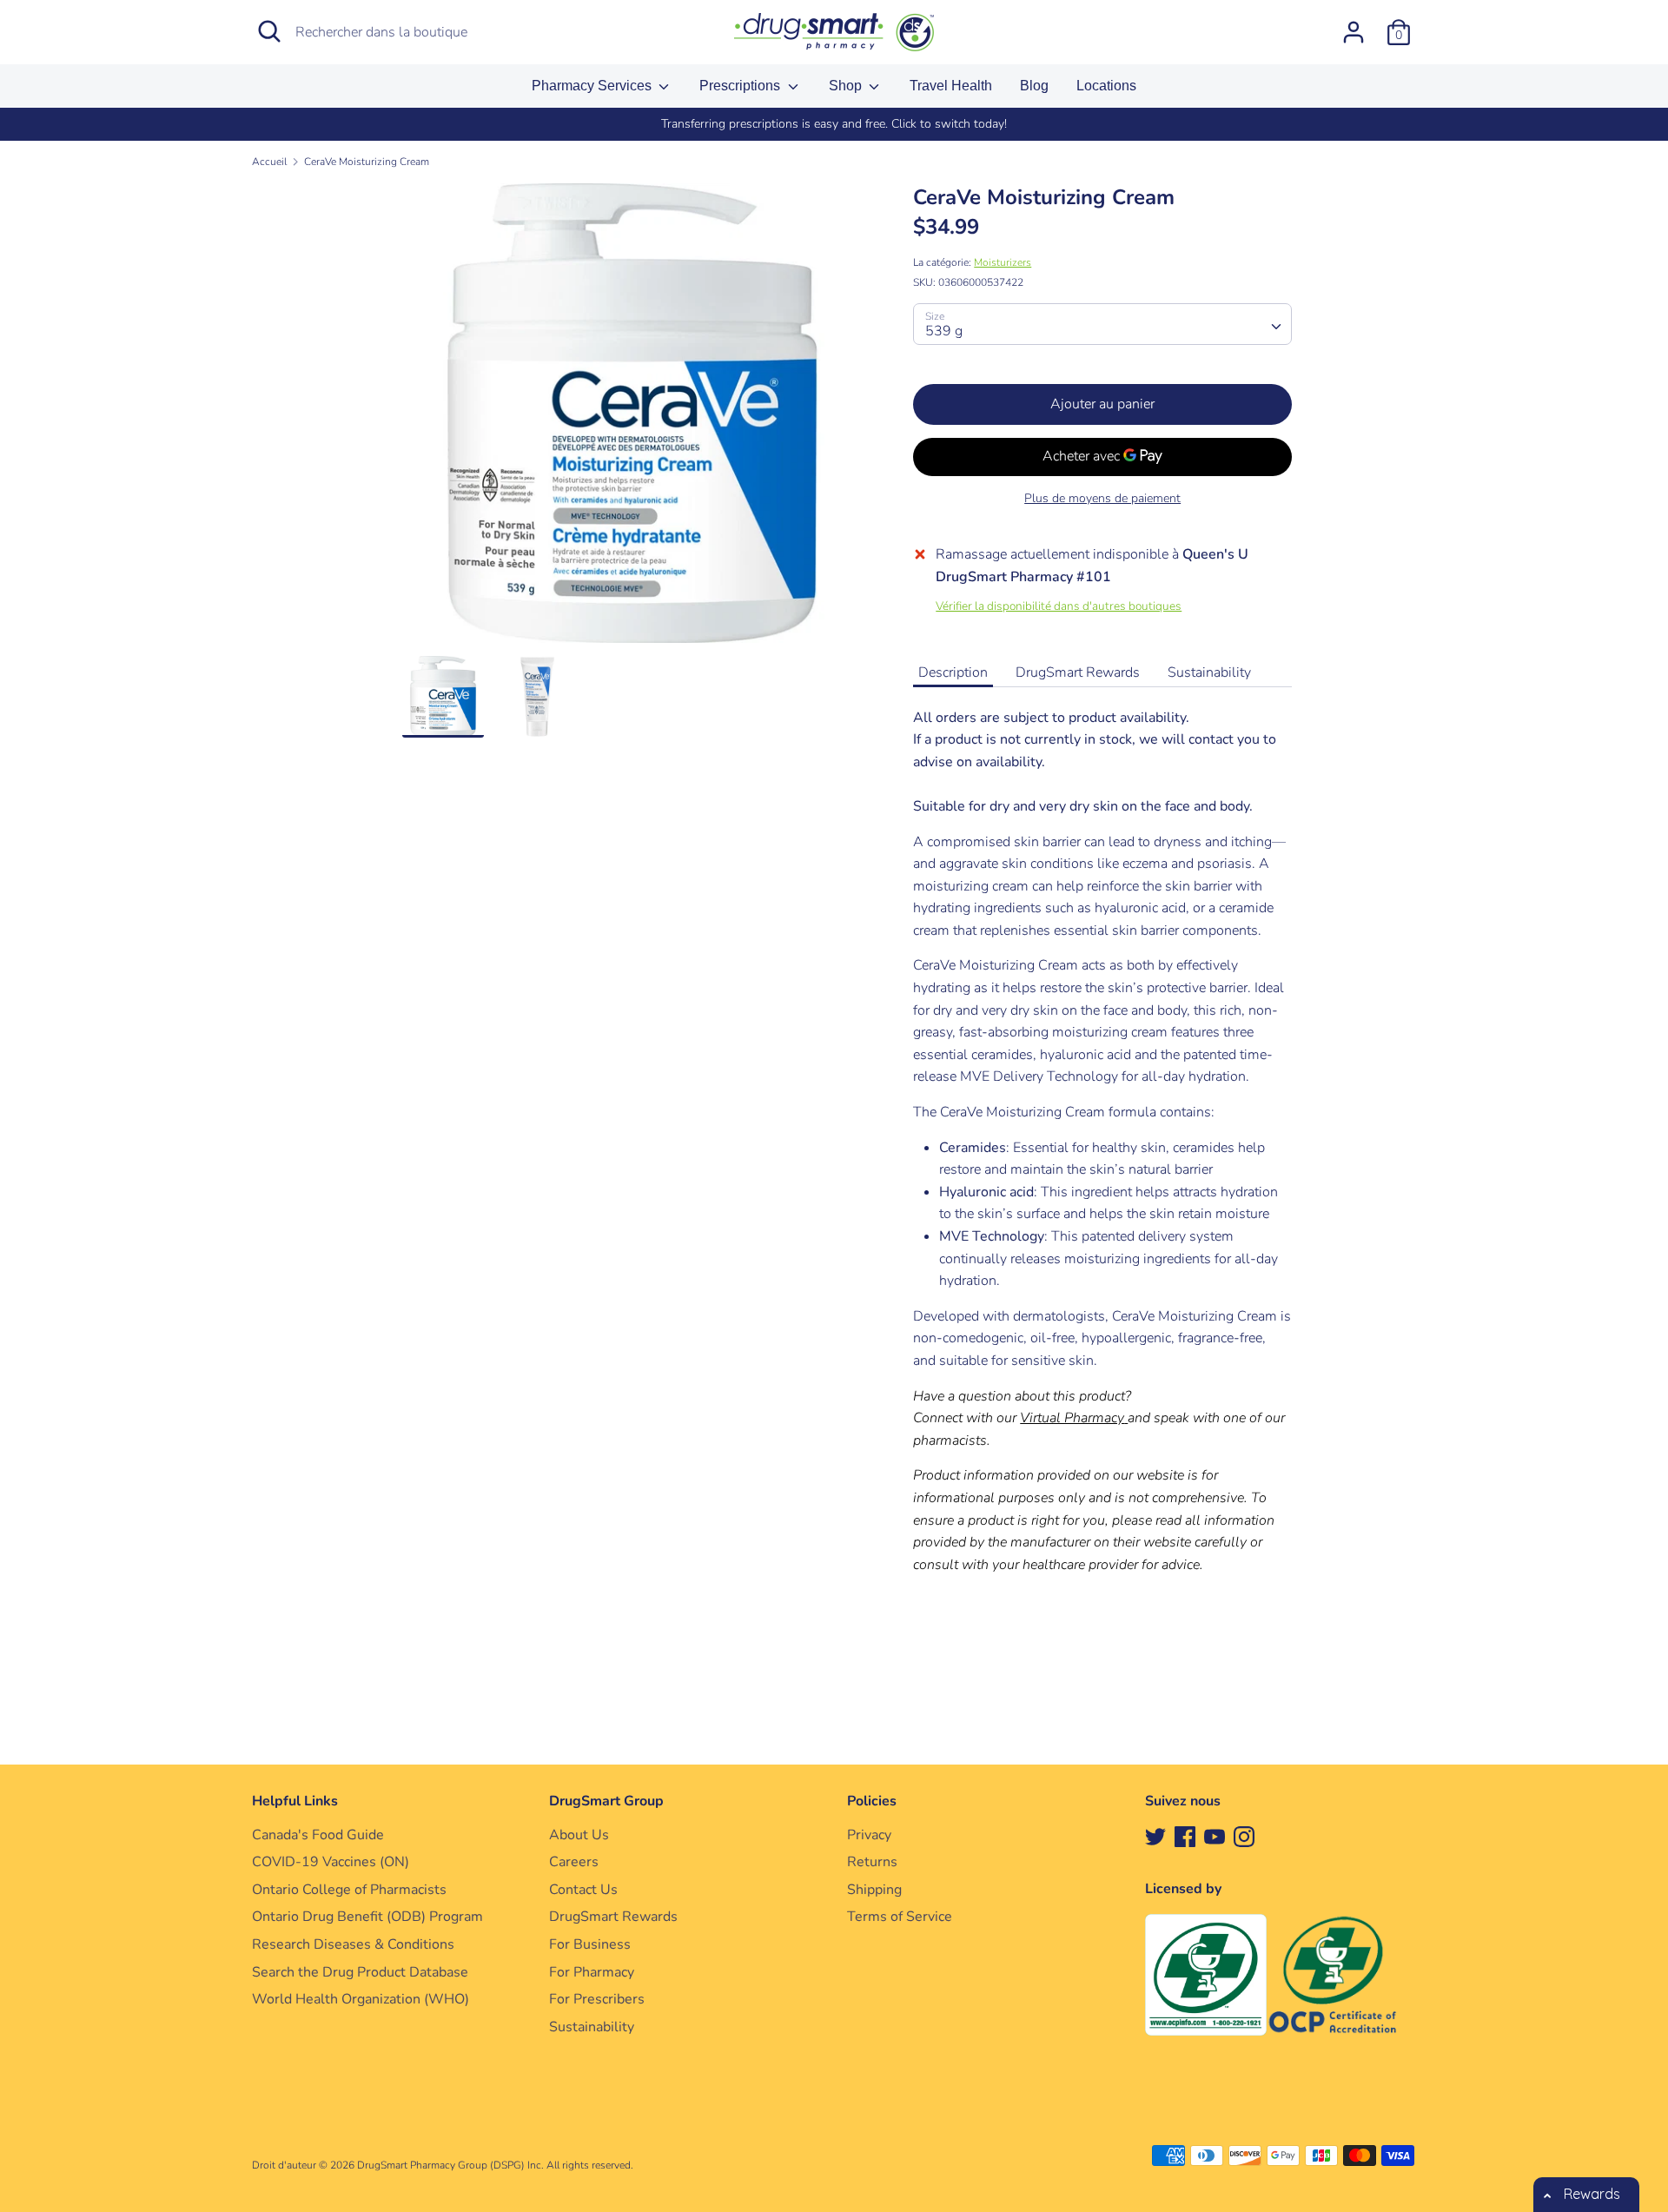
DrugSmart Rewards (1078, 672)
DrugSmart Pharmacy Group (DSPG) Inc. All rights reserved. (495, 2165)
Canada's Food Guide (318, 1835)
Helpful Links (295, 1801)
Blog (1034, 86)
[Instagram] (1244, 1836)
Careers (574, 1862)
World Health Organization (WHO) (361, 1999)
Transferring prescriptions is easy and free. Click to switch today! (834, 124)
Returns (872, 1862)
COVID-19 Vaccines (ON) (331, 1862)
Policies (872, 1801)
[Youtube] (1215, 1836)
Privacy (869, 1835)
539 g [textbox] (944, 331)
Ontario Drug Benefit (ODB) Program (367, 1917)
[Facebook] (1185, 1836)
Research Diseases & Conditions (353, 1944)
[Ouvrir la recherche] (269, 31)
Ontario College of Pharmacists (349, 1890)
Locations (1106, 86)
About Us (579, 1835)
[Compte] (1354, 25)
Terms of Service (900, 1917)
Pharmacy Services (593, 86)
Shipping (874, 1890)
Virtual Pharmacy (1072, 1418)
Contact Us (583, 1890)
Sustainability (1209, 672)
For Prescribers (597, 1999)
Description (953, 672)
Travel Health (951, 86)
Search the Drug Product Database (360, 1972)
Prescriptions (741, 86)
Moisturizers (1003, 262)
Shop (847, 86)
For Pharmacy (592, 1972)
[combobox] (1102, 324)
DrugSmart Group (606, 1801)
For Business (590, 1944)
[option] (834, 124)
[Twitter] (1155, 1836)
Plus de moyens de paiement (1102, 498)
